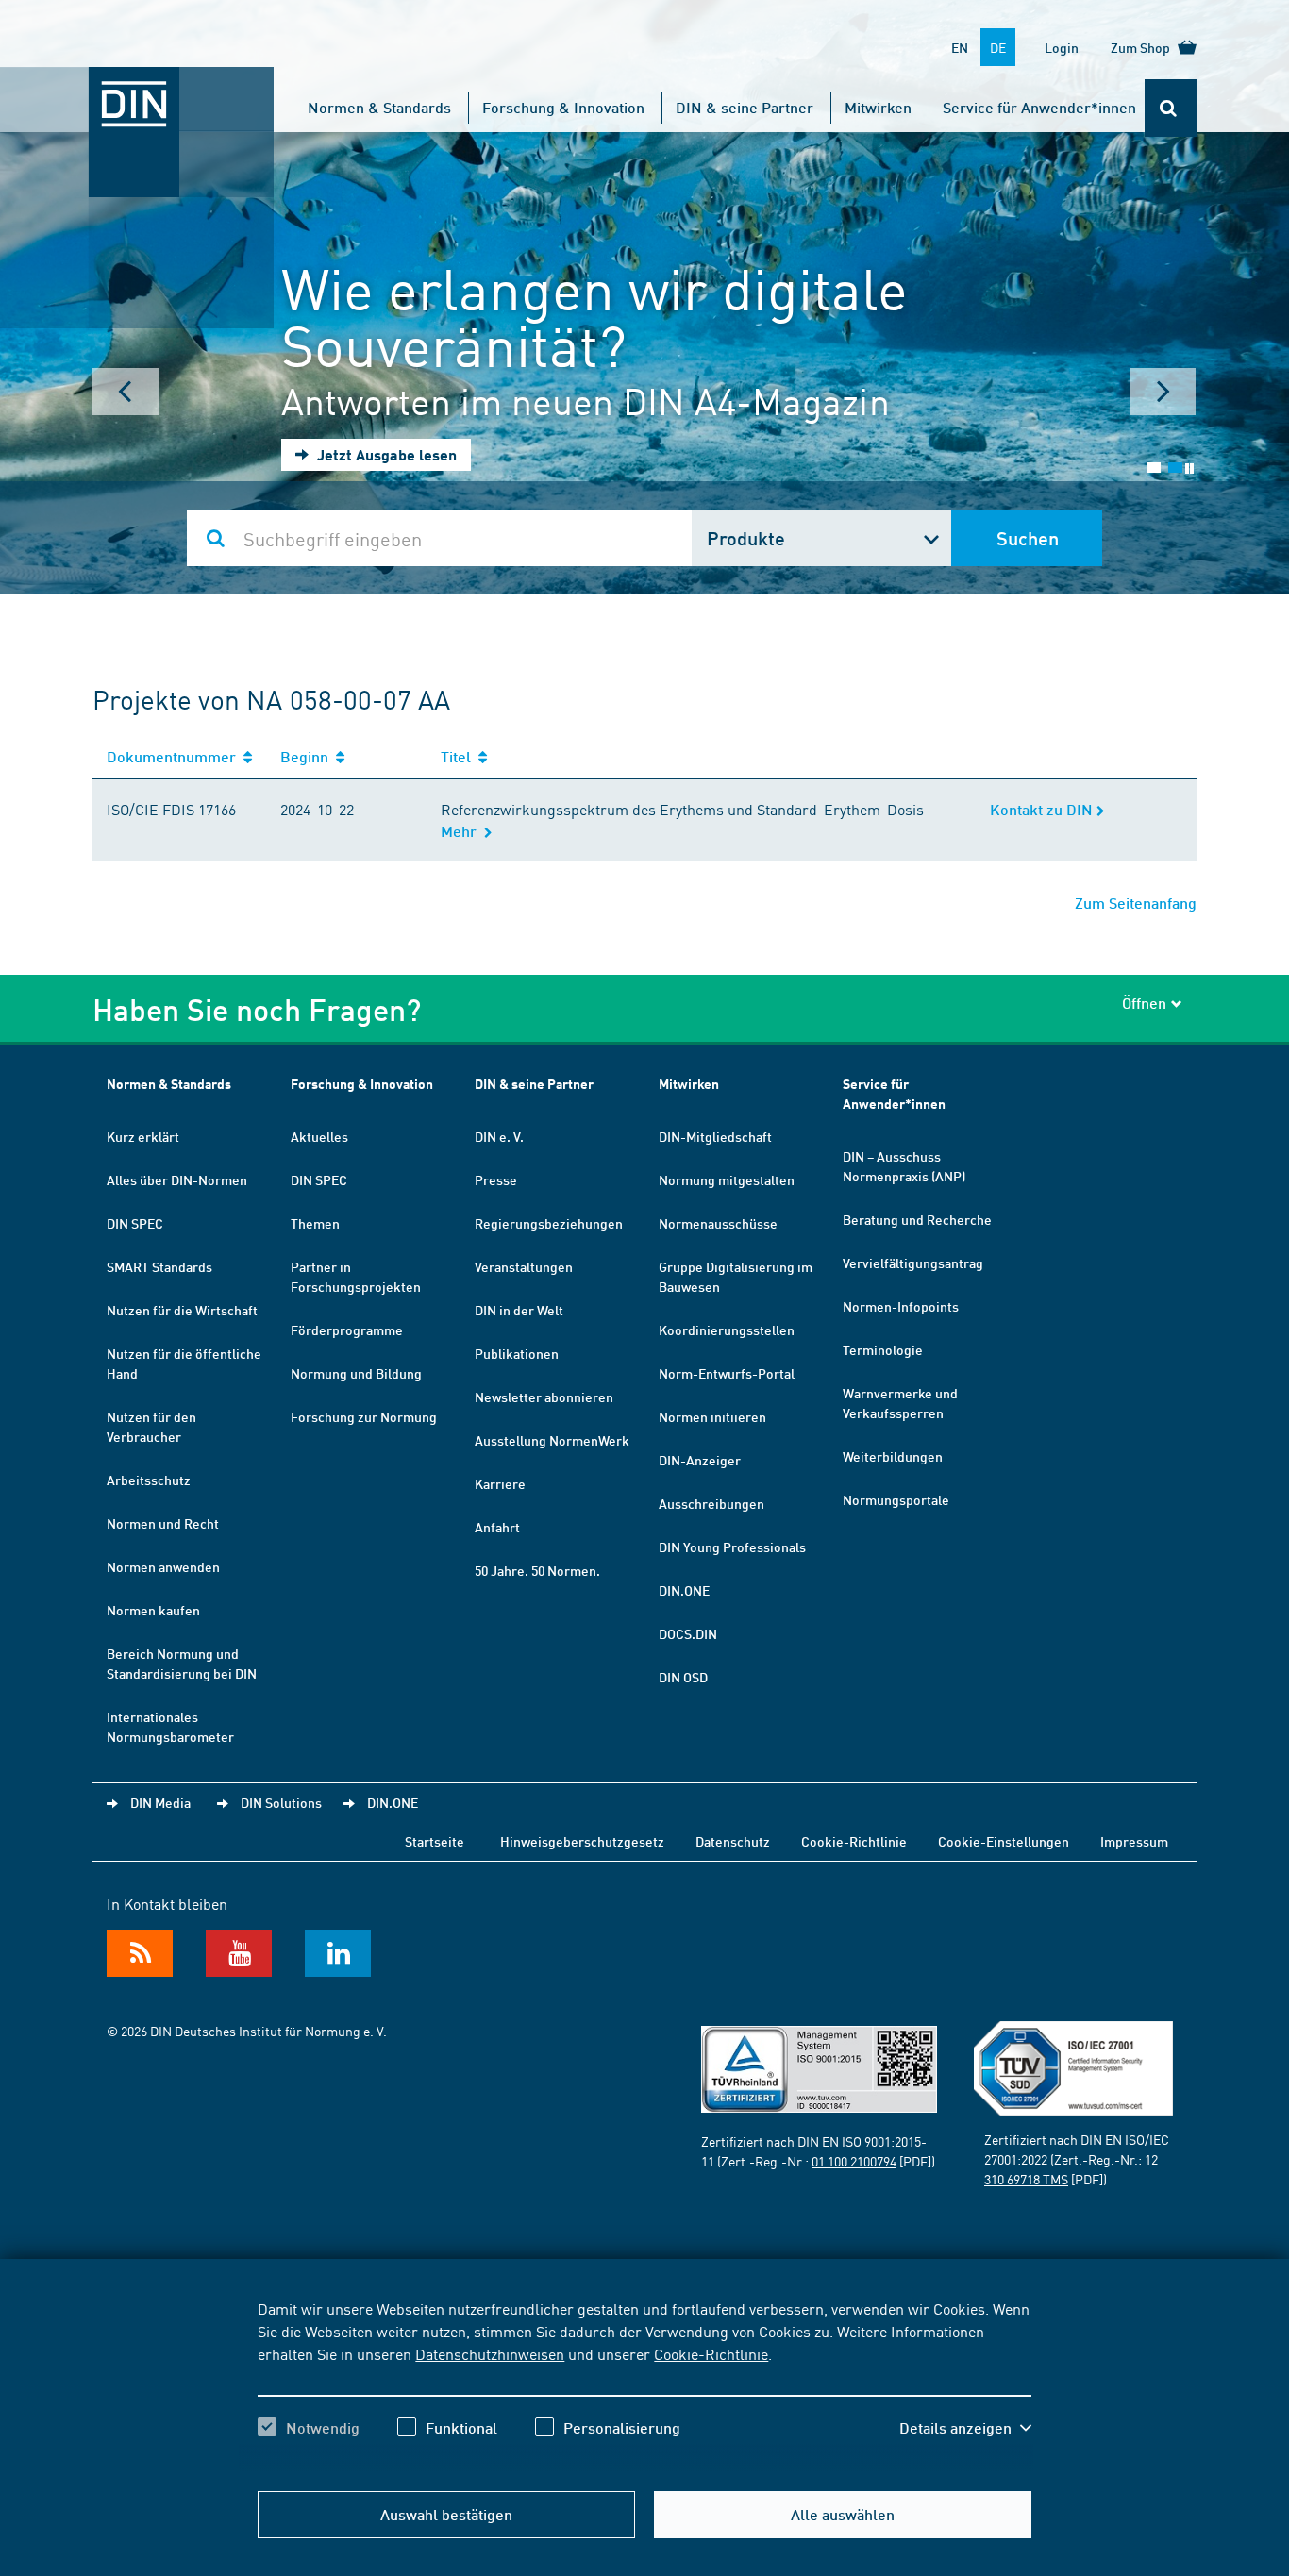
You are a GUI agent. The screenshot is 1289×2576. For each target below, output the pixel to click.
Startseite (435, 1841)
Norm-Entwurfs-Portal (727, 1373)
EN (960, 47)
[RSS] (140, 1953)
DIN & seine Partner (745, 107)
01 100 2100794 (854, 2161)
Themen (315, 1223)
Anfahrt (497, 1527)
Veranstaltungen (524, 1266)
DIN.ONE (684, 1590)
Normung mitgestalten (727, 1179)
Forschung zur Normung (364, 1416)
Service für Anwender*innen (1039, 107)
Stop (1189, 468)
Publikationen (517, 1353)
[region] (644, 2384)
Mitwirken (878, 107)
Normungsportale (896, 1499)
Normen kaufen (153, 1610)
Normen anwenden (163, 1566)
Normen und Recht (163, 1523)
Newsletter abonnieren (544, 1397)
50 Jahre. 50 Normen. (537, 1570)
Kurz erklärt (143, 1136)
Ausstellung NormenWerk (552, 1440)
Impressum (1134, 1841)
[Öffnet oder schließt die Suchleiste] (1171, 108)
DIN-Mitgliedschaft (715, 1136)
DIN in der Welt (519, 1310)
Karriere (500, 1483)
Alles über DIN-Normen (177, 1179)
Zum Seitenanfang (1136, 903)
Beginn (308, 756)
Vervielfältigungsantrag (913, 1263)
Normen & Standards (379, 107)
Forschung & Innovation (563, 107)
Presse (496, 1179)
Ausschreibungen (711, 1503)
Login (1062, 47)
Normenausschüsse (718, 1223)
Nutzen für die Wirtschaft (182, 1310)
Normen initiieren (712, 1416)
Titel (460, 756)
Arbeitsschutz (149, 1480)
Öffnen (1144, 1003)
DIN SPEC (135, 1223)
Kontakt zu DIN (1043, 809)
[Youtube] (239, 1953)
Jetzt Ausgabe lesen (385, 454)
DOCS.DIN (688, 1633)
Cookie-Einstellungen (1004, 1841)
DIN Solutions (281, 1802)
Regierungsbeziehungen (549, 1223)
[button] (965, 2428)
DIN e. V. (499, 1136)
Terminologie (883, 1349)
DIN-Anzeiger (700, 1460)
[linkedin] (338, 1953)
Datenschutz (733, 1841)
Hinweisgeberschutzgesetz (582, 1841)
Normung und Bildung (356, 1373)
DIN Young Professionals (732, 1547)
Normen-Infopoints (901, 1306)
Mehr (462, 831)
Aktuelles (319, 1136)
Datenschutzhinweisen (490, 2353)
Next (1163, 392)
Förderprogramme (347, 1330)
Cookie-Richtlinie (711, 2353)
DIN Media (160, 1802)
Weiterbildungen (893, 1456)
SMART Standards (159, 1266)
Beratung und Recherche (917, 1219)
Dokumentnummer (175, 756)
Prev (126, 392)
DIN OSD (683, 1677)
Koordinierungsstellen (727, 1330)
